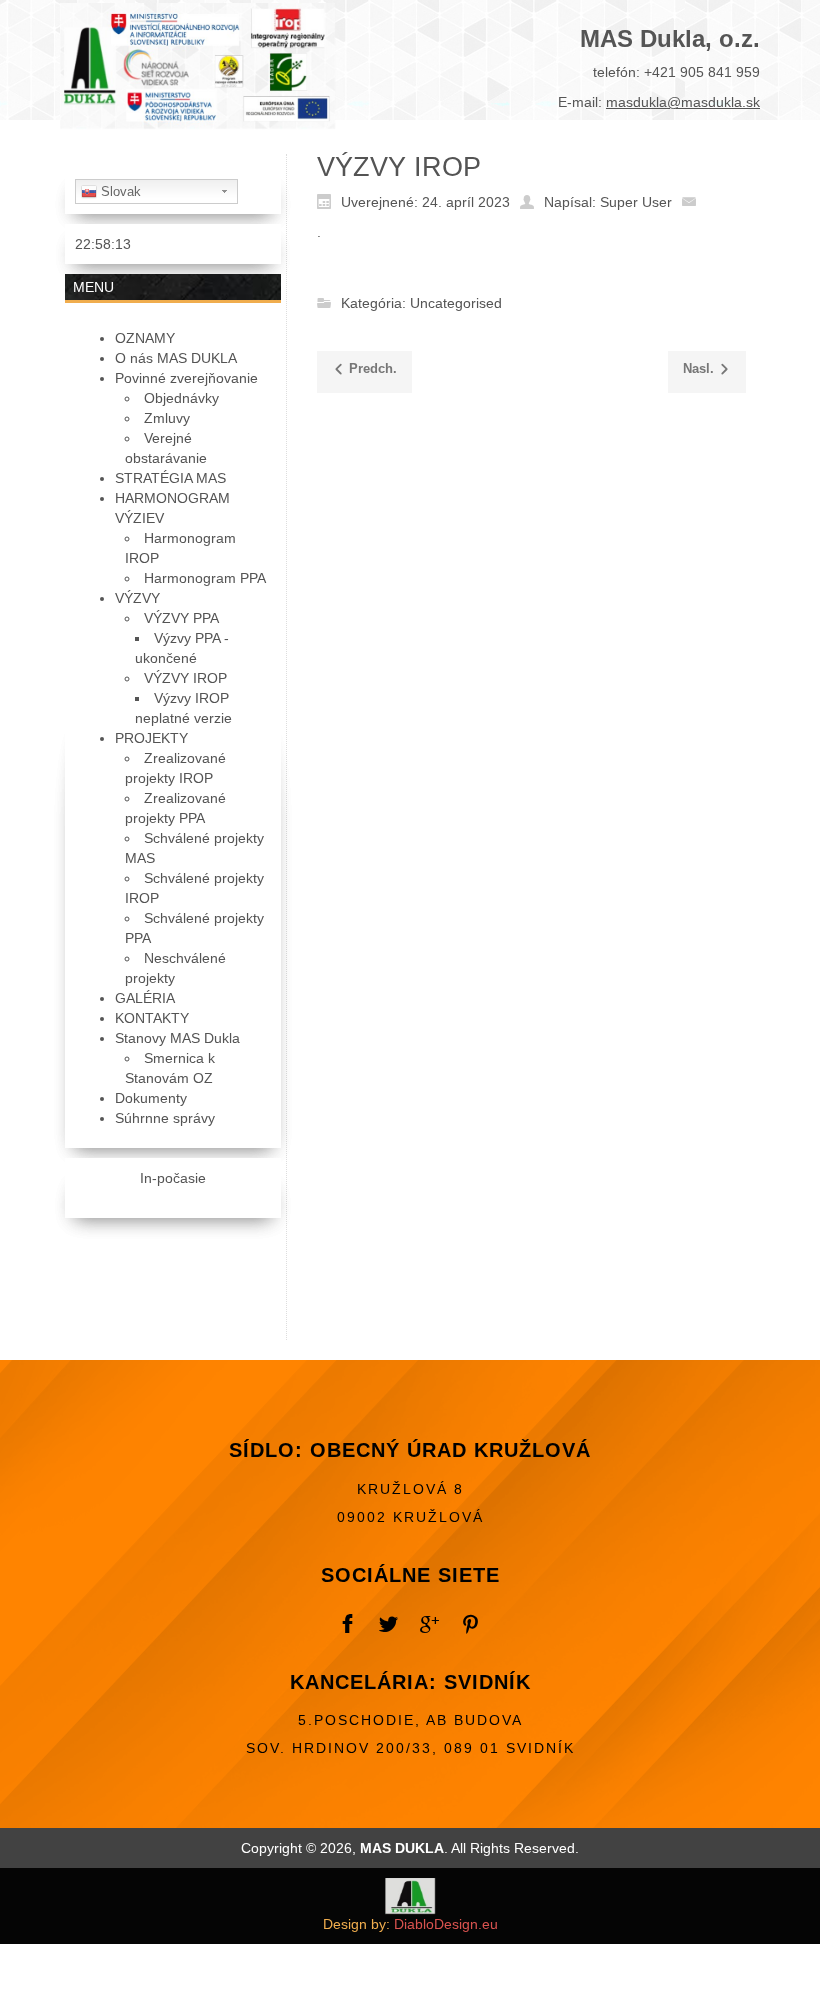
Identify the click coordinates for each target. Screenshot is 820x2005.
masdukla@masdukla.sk (683, 102)
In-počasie (173, 1178)
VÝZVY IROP (399, 167)
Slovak (119, 191)
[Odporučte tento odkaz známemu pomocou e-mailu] (694, 201)
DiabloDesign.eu (446, 1924)
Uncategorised (456, 304)
